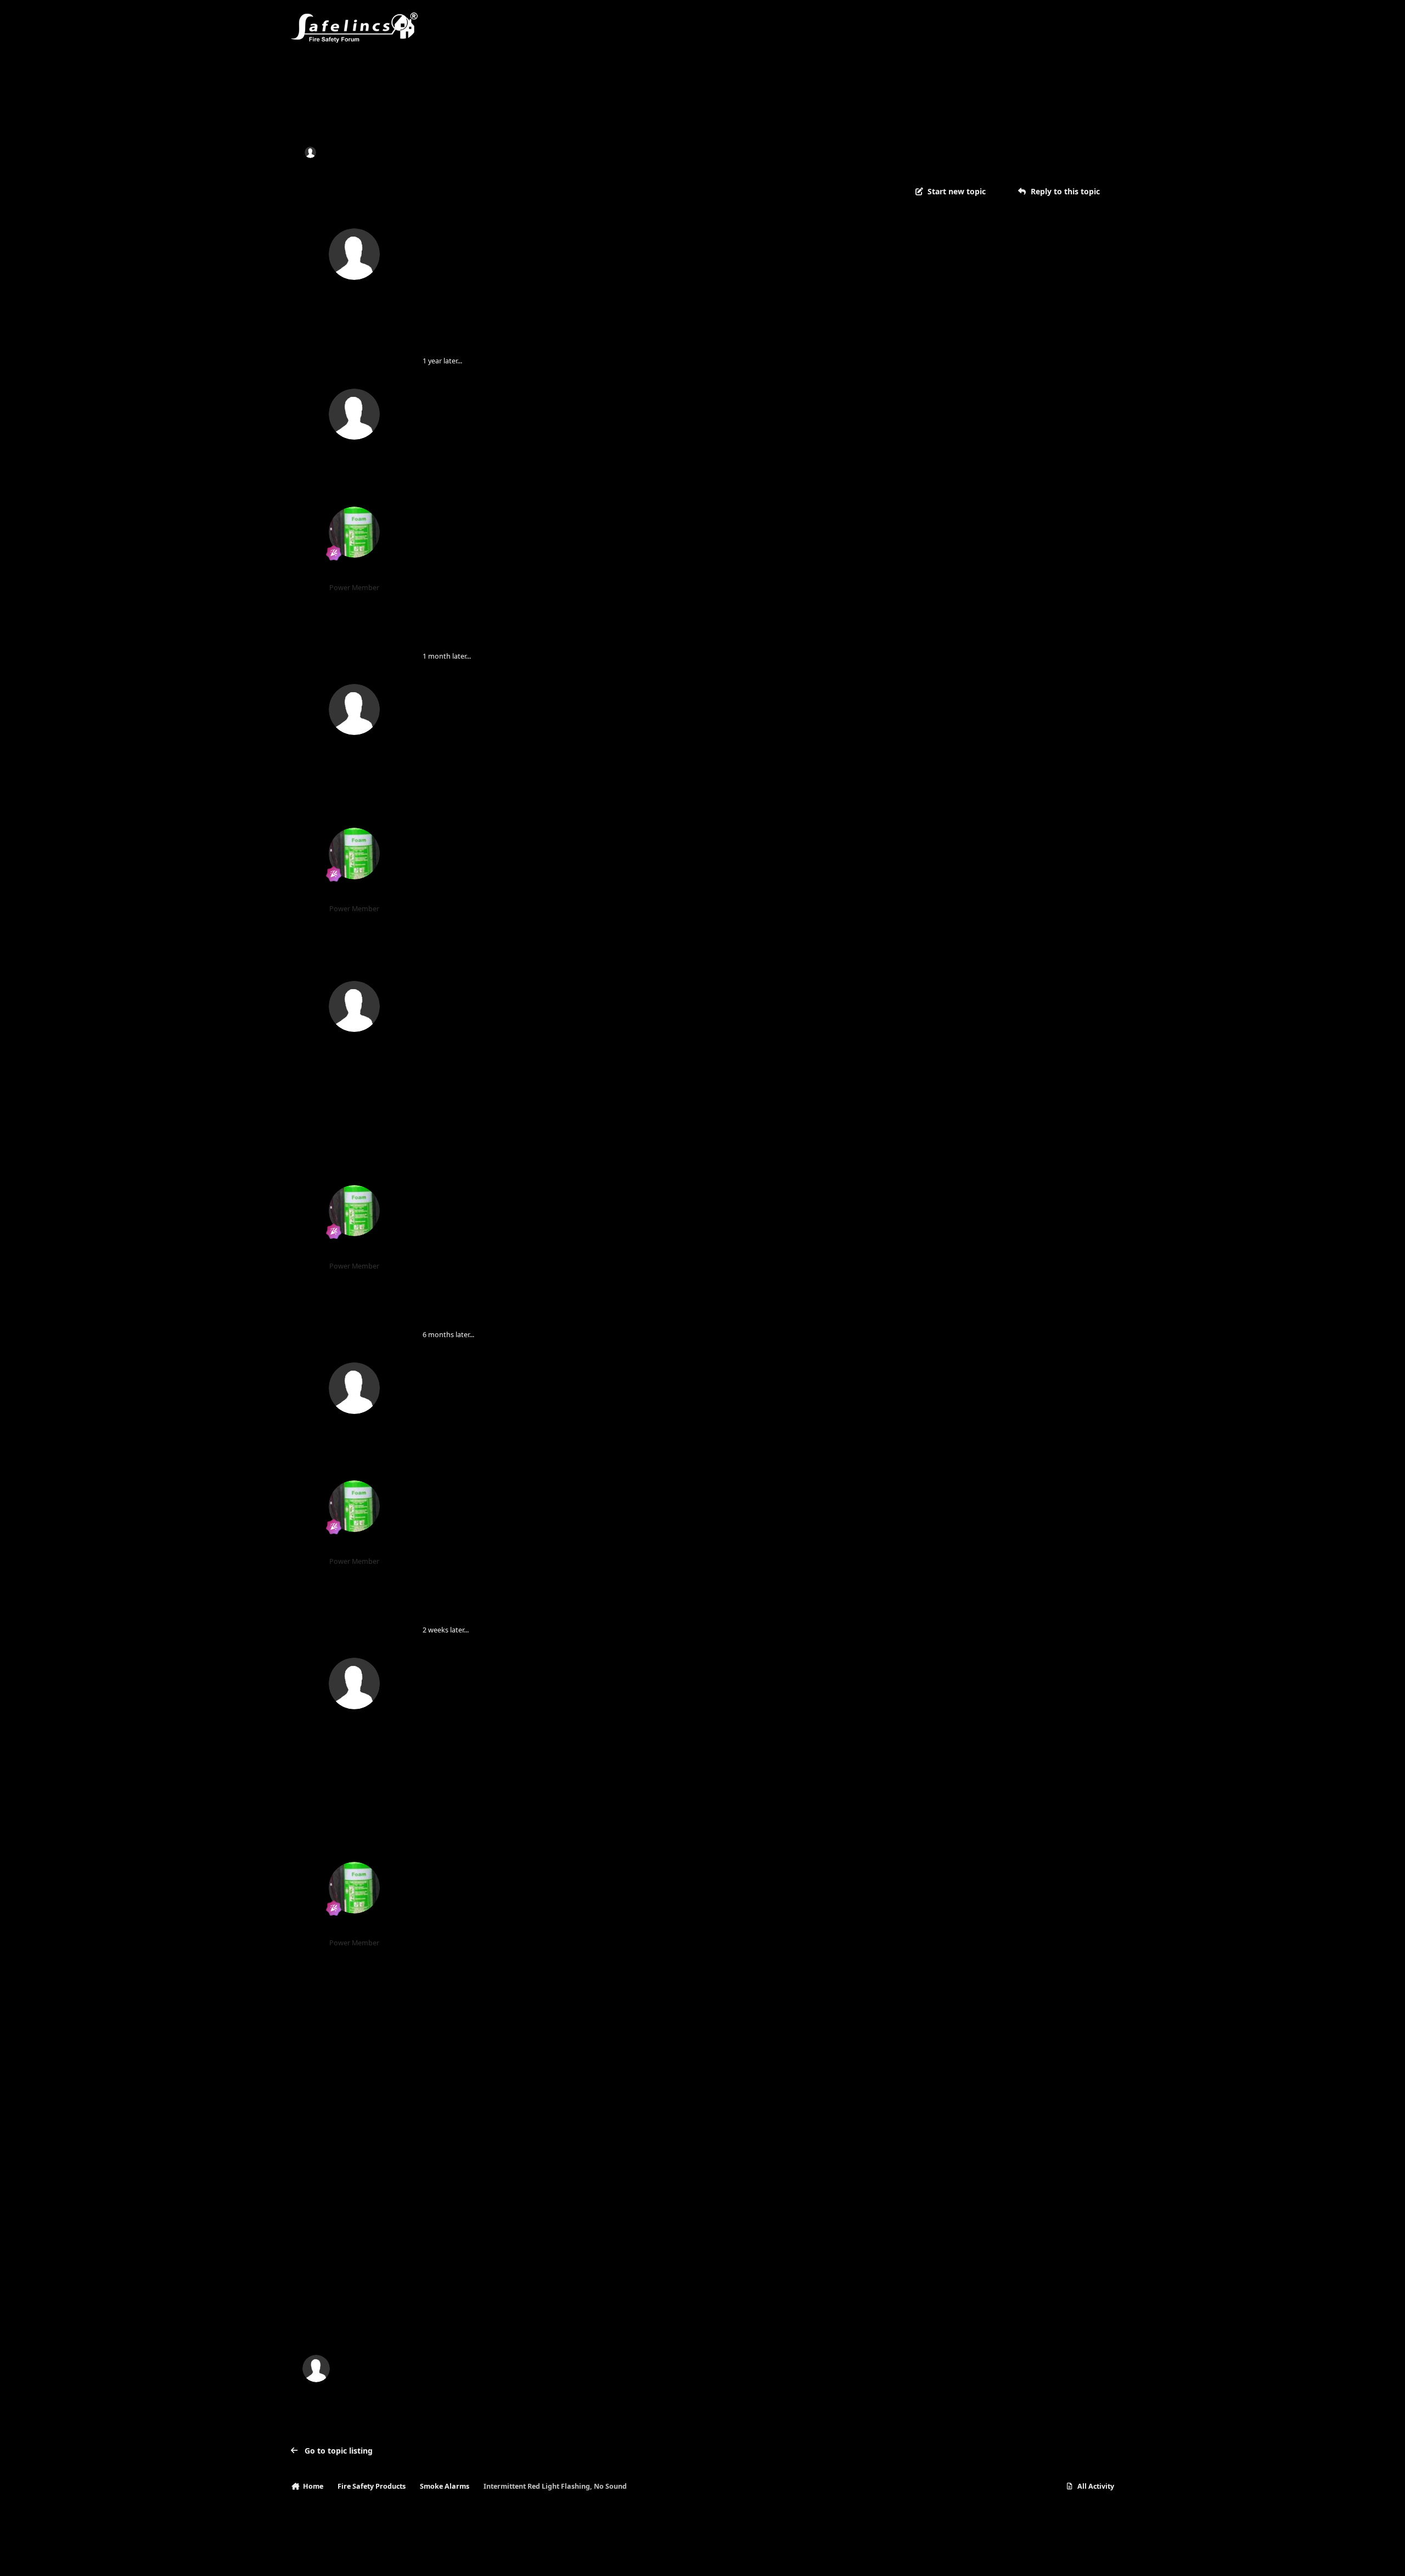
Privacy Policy (319, 2557)
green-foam (355, 573)
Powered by (1061, 2557)
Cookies (417, 2557)
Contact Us (372, 2557)
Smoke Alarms (470, 152)
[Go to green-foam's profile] (355, 532)
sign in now (514, 2322)
